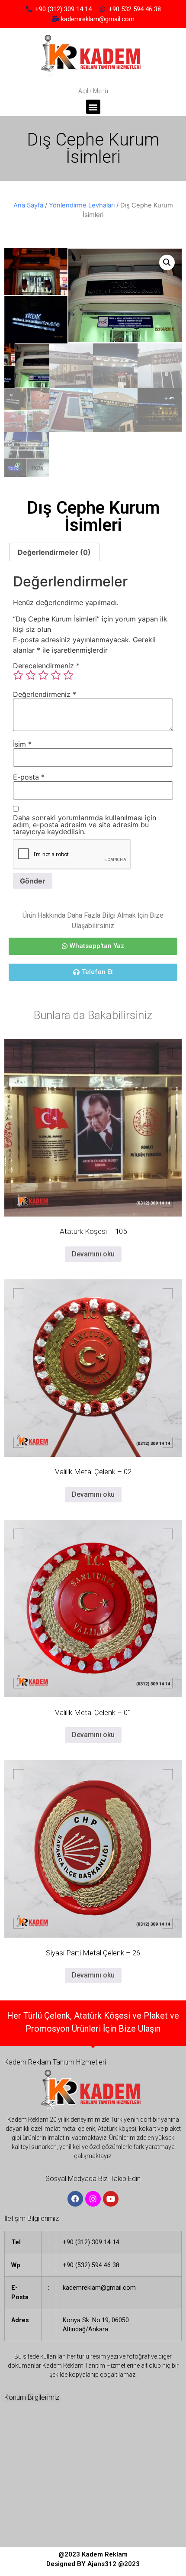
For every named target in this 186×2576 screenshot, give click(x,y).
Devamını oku (93, 1254)
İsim (22, 744)
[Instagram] (93, 2199)
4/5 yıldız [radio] (56, 675)
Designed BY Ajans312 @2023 (93, 2564)
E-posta (29, 777)
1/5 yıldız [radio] (18, 675)
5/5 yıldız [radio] (68, 675)
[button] (93, 107)
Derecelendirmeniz (46, 666)
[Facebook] (75, 2199)
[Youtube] (111, 2199)
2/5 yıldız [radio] (31, 675)
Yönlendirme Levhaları (82, 205)
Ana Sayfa (28, 205)
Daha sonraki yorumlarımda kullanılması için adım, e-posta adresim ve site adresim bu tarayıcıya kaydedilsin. (85, 825)
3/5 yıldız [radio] (43, 675)
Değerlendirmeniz (45, 694)
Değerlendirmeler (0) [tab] (54, 552)
